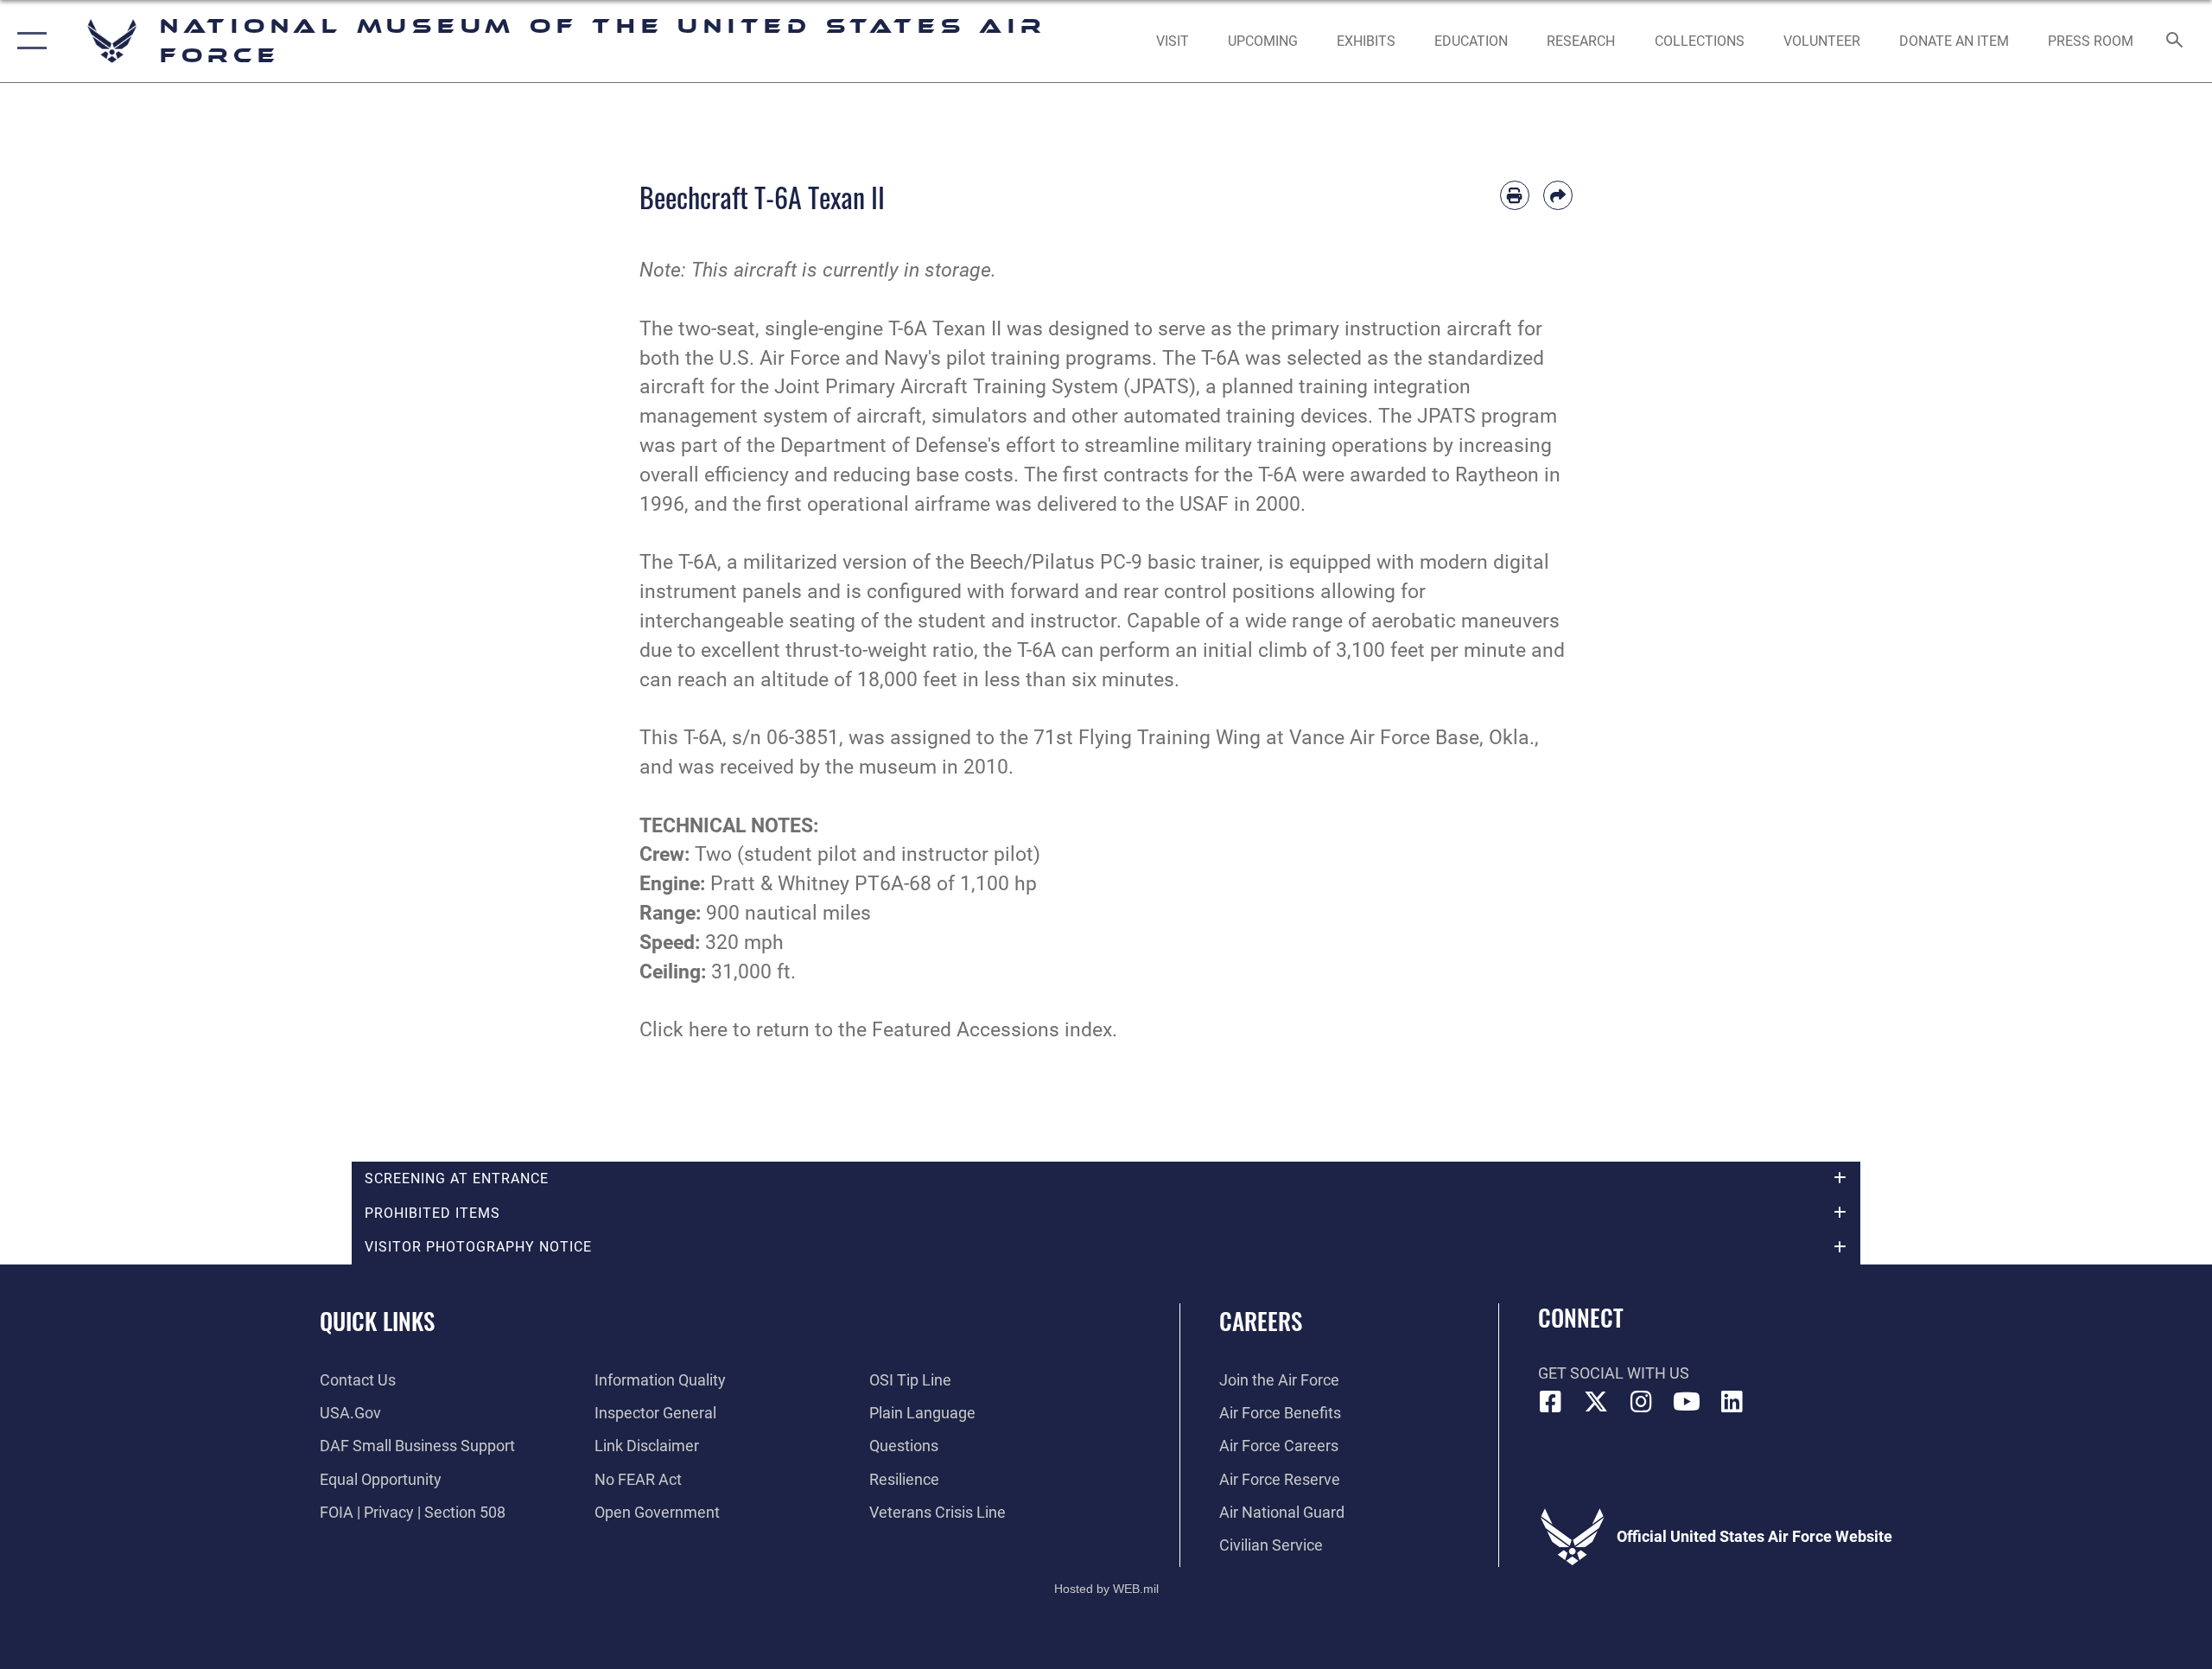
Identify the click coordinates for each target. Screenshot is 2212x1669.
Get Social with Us (1614, 1373)
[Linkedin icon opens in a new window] (1732, 1402)
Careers (1261, 1321)
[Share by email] (1558, 195)
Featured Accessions (966, 1030)
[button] (28, 41)
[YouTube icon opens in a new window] (1687, 1402)
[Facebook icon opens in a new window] (1551, 1402)
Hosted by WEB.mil (1106, 1589)
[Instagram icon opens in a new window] (1642, 1402)
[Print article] (1515, 195)
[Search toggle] (2175, 41)
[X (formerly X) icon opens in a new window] (1596, 1402)
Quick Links (377, 1321)
